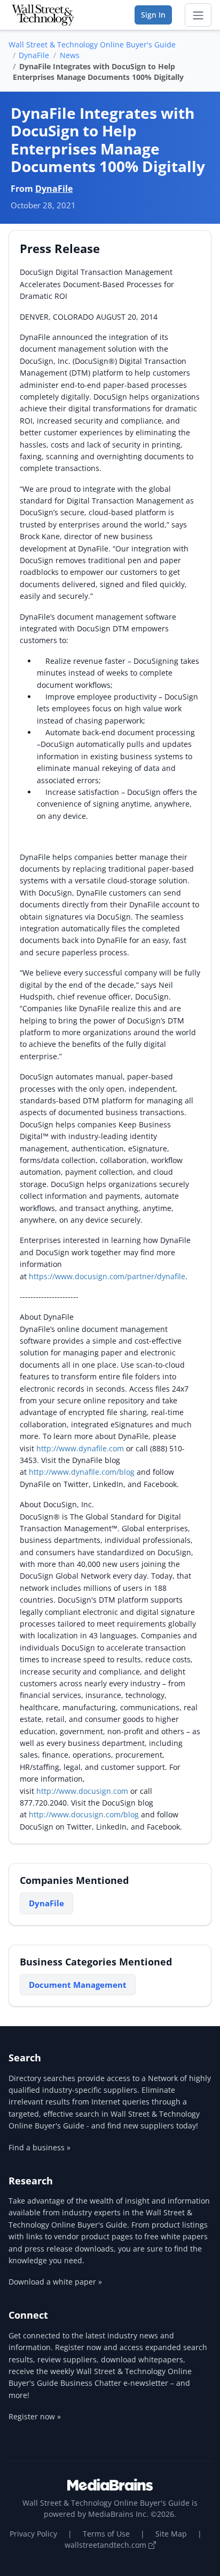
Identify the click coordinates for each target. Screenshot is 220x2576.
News (70, 55)
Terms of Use (106, 2534)
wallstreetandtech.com (107, 2545)
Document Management (78, 1985)
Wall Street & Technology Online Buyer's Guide (92, 44)
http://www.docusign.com (82, 1791)
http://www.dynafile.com (80, 1448)
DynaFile (34, 55)
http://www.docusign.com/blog (84, 1814)
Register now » (35, 2416)
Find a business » (40, 2147)
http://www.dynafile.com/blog (82, 1472)
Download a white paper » (55, 2282)
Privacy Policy (33, 2534)
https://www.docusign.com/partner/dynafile (107, 1276)
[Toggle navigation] (198, 15)
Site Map (171, 2534)
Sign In (153, 15)
